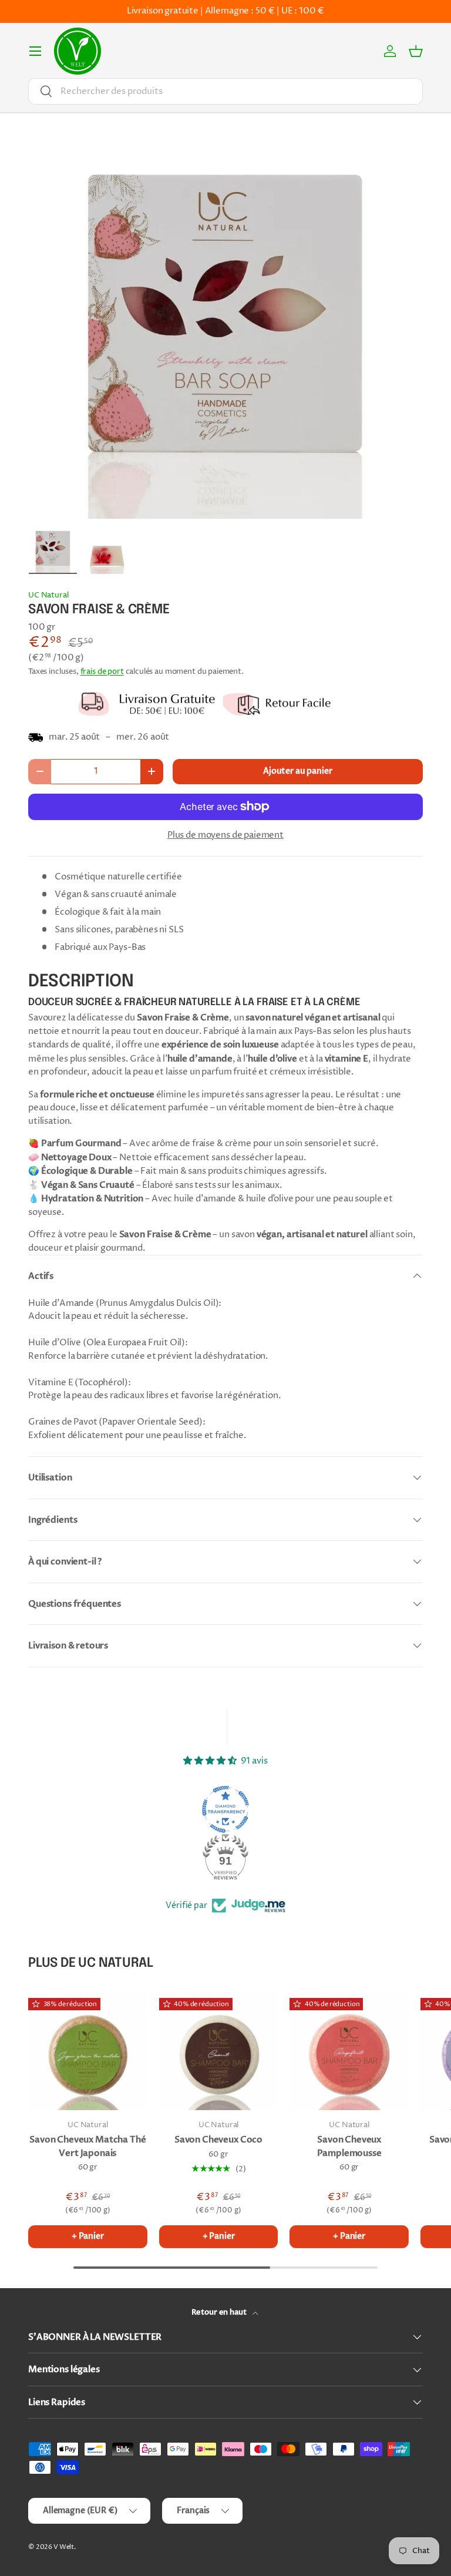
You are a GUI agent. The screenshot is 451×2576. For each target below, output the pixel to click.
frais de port (102, 671)
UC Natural (48, 595)
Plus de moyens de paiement (225, 835)
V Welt (64, 2547)
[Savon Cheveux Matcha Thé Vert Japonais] (88, 2051)
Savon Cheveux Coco (218, 2140)
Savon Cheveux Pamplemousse (349, 2146)
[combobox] (225, 91)
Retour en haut (220, 2312)
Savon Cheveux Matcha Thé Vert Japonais (87, 2146)
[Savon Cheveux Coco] (219, 2051)
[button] (416, 51)
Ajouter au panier (297, 771)
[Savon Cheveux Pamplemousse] (349, 2051)
